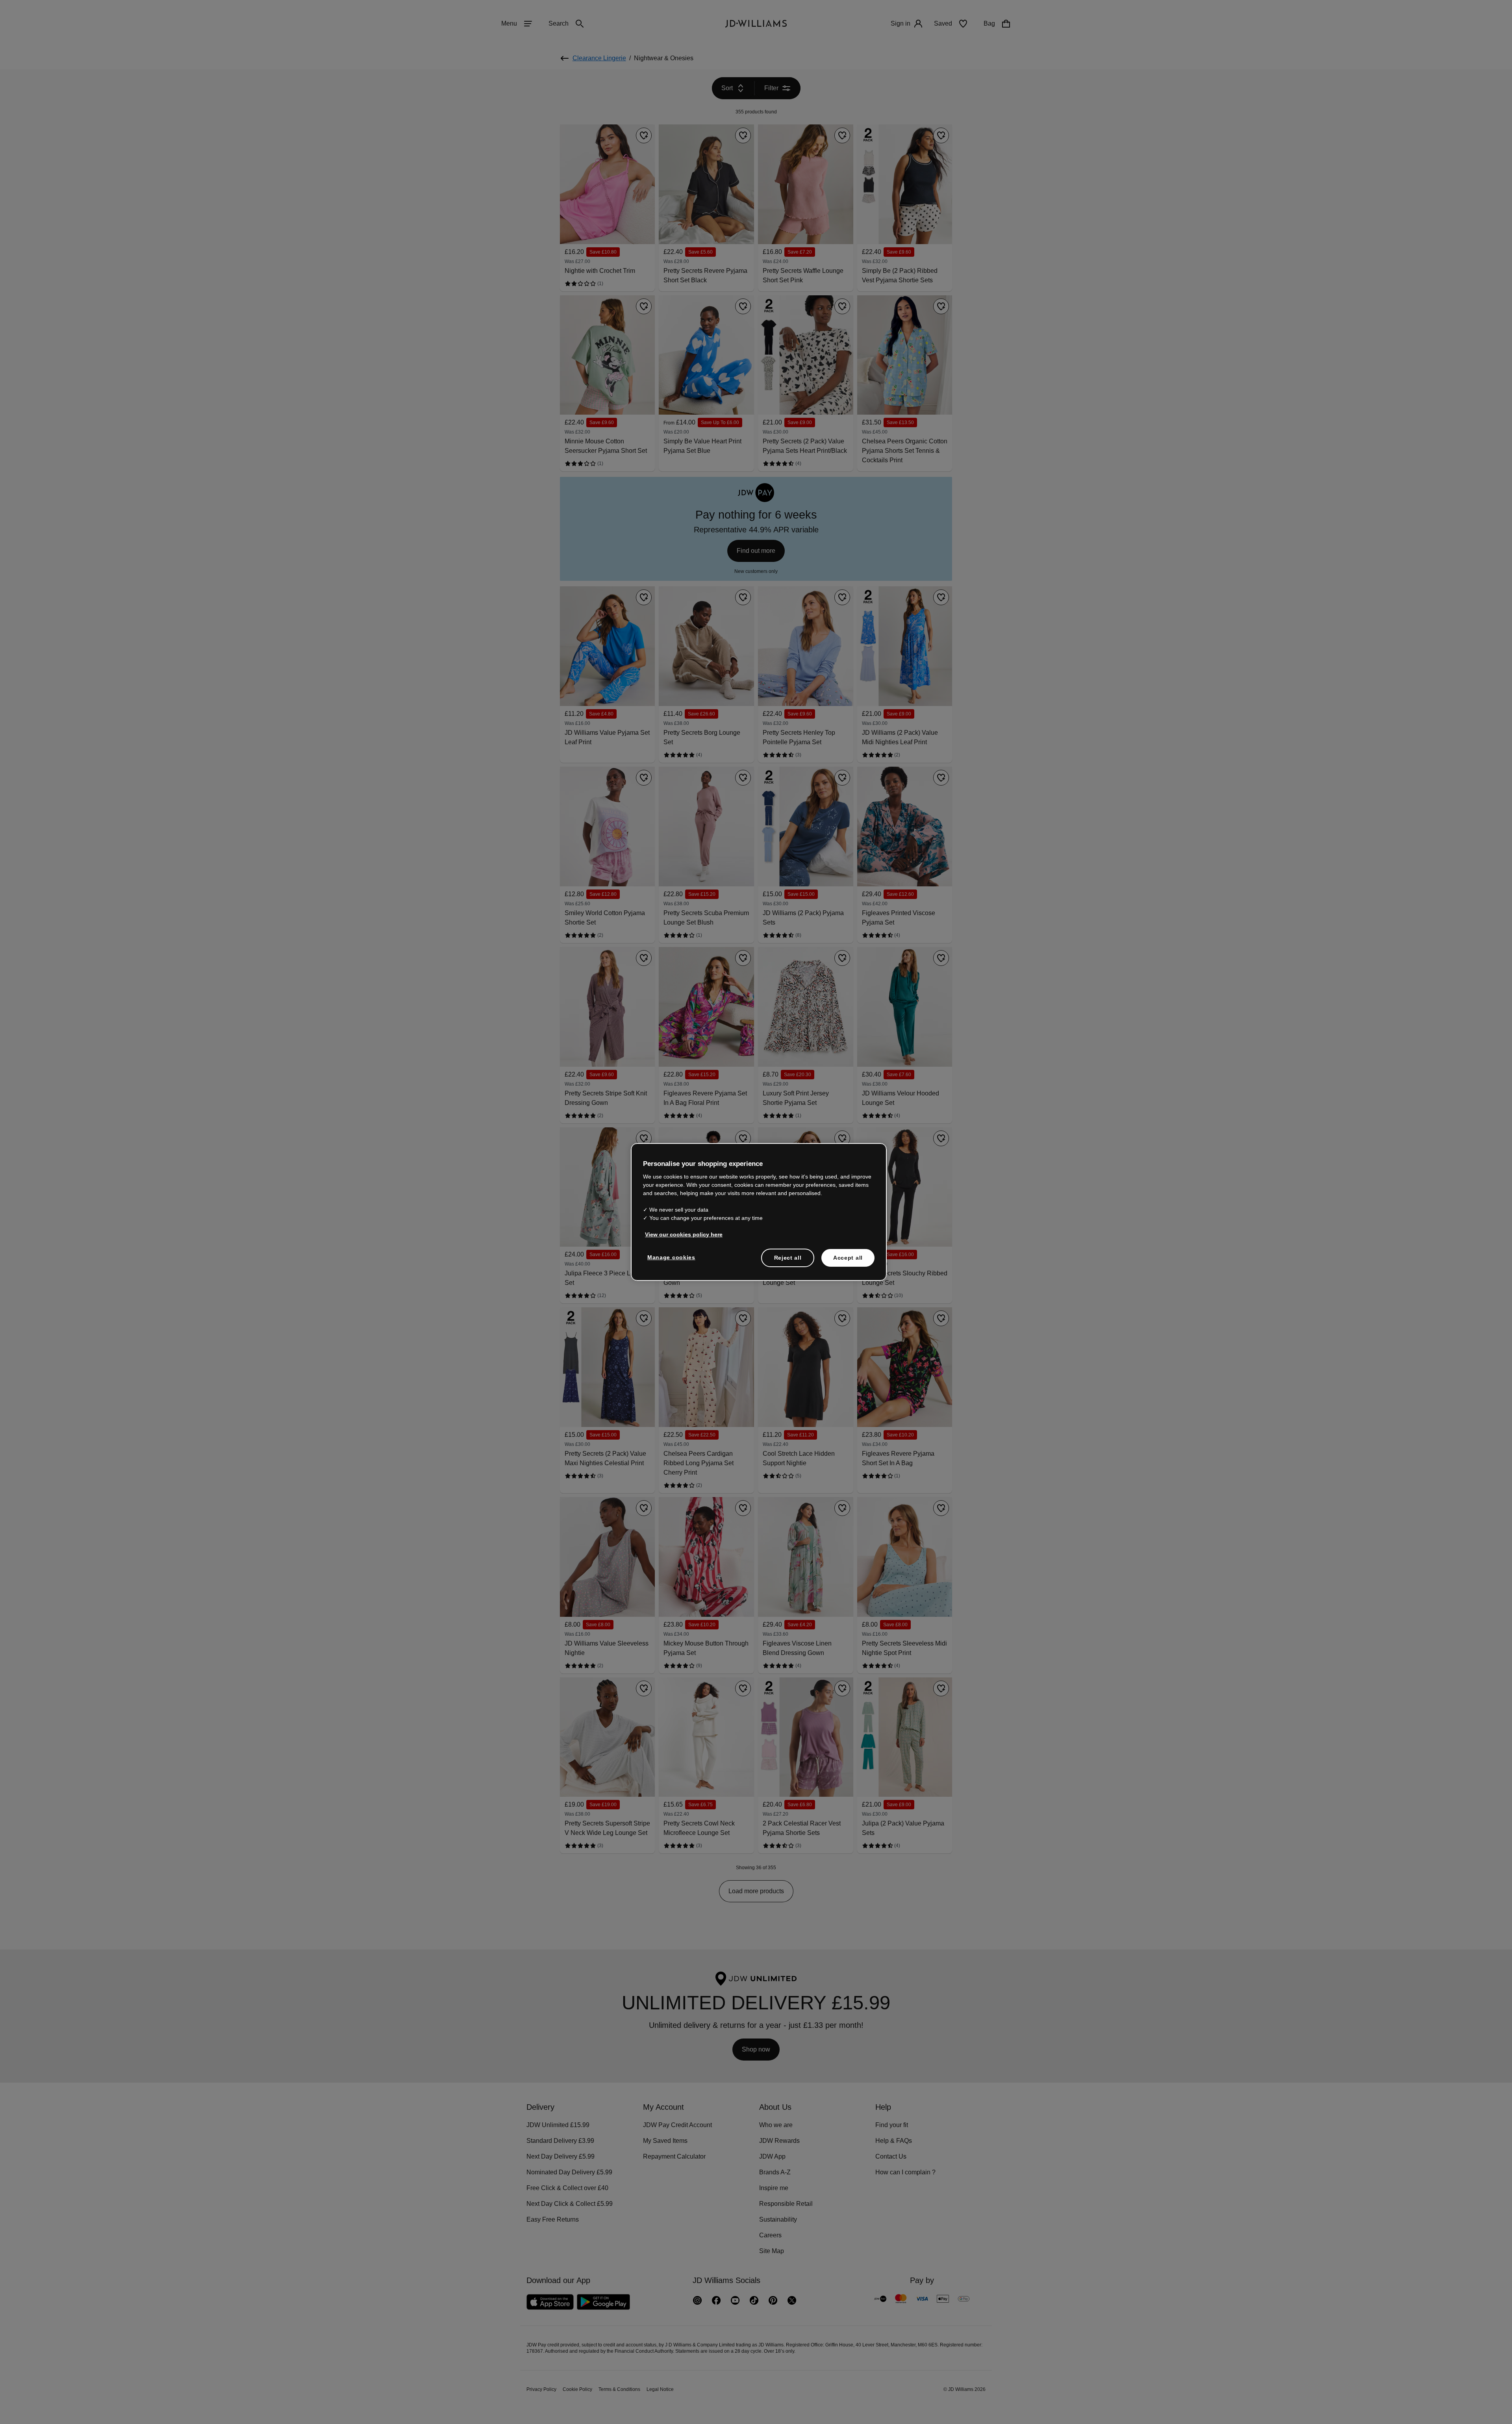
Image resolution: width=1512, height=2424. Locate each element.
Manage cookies (672, 1261)
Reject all (788, 1262)
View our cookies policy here (684, 1238)
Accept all (848, 1262)
